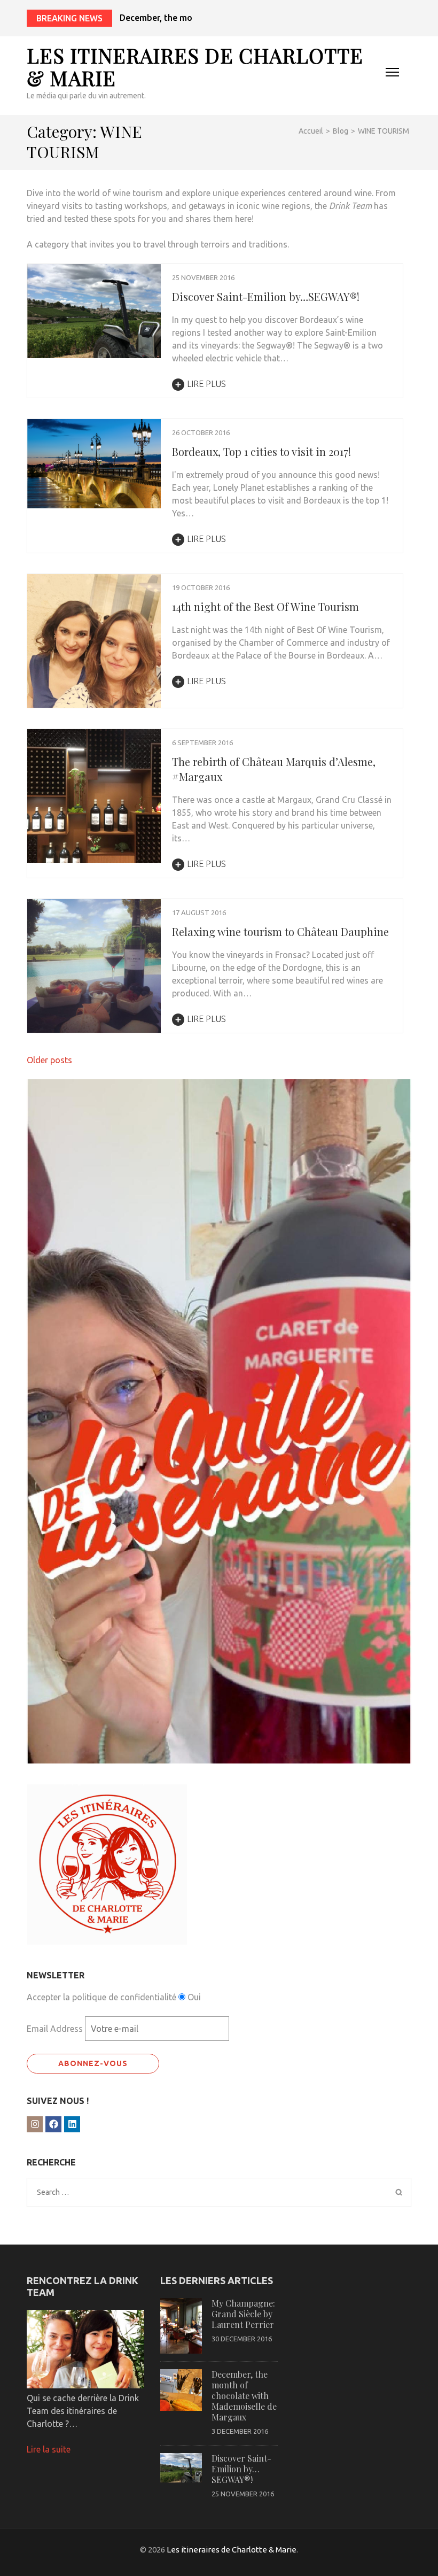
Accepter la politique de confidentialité (101, 1997)
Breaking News (69, 18)
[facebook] (53, 2124)
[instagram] (35, 2124)
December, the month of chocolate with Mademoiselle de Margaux (253, 18)
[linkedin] (72, 2124)
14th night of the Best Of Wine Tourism (265, 606)
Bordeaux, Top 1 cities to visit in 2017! (261, 451)
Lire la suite (49, 2449)
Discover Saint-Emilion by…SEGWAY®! (266, 296)
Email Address (55, 2029)
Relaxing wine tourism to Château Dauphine (280, 931)
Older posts (49, 1060)
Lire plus (206, 384)
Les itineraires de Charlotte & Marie (195, 67)
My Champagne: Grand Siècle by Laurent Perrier (243, 2314)
